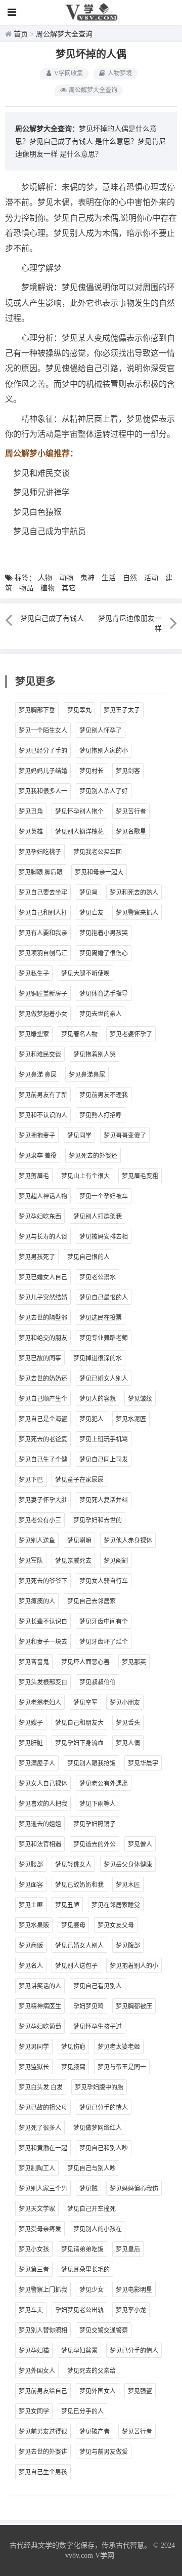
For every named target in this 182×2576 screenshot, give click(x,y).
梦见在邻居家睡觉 (116, 1905)
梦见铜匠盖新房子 (43, 994)
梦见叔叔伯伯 (98, 1682)
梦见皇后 (128, 2249)
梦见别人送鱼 (37, 1541)
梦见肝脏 (31, 1743)
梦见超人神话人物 (43, 1196)
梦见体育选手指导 (104, 994)
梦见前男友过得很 (43, 2432)
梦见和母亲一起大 (99, 872)
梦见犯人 (92, 1419)
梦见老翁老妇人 (40, 1703)
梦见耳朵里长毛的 (85, 2270)
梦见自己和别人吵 (104, 2148)
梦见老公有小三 (40, 1520)
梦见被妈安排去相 (104, 1237)
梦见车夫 (31, 2310)
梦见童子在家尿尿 (79, 1480)
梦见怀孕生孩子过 (98, 2027)
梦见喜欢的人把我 (43, 1804)
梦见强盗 (140, 2391)
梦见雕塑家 (34, 1034)
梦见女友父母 (116, 1925)
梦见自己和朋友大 (79, 1723)
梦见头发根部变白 (43, 1682)
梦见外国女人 (37, 2371)
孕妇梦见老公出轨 (79, 2310)
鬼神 (87, 578)
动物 (66, 578)
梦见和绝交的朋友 (43, 1338)
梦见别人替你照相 (43, 2330)
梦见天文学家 (37, 2209)
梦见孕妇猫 (34, 2351)
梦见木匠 (128, 1885)
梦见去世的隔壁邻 (43, 1318)
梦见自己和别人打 (43, 913)
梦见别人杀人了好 (104, 791)
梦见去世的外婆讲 (43, 2452)
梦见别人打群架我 (98, 1217)
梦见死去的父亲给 (92, 2371)
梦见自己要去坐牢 (43, 893)
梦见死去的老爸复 (43, 1439)
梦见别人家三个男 (43, 2189)
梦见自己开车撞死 (92, 2209)
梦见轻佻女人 (73, 1865)
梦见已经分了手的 (43, 751)
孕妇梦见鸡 (88, 2006)
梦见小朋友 (125, 1703)
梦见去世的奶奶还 (43, 1379)
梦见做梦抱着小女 (43, 1014)
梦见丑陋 (67, 1905)
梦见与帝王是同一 (122, 2067)
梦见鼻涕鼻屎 (87, 1075)
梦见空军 (85, 1703)
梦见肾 (88, 893)
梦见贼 (88, 2189)
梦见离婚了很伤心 (104, 953)
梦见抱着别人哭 (95, 1055)
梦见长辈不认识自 (43, 1622)
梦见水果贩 (34, 1925)
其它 (69, 588)
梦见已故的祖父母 (43, 2108)
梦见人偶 (128, 1743)
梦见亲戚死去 (73, 1561)
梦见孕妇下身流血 (79, 1743)
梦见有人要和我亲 (43, 933)
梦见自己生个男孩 (43, 2472)
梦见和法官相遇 (40, 1844)
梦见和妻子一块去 (43, 1642)
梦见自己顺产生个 (43, 1399)
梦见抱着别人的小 (134, 1966)
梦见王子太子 (122, 710)
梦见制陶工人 (37, 2168)
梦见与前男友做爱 (104, 2452)
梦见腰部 (31, 1865)
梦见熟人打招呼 (101, 1115)
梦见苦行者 (131, 812)
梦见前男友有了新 (43, 1095)
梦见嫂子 (31, 1723)
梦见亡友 (92, 913)
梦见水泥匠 (131, 1419)
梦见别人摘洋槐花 (79, 832)
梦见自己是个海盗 (43, 1419)
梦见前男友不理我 (104, 1095)
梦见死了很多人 (40, 2128)
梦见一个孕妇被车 (104, 1196)
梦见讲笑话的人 (40, 1986)
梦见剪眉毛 (34, 1176)
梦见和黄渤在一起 (43, 2148)
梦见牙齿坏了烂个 (104, 1642)
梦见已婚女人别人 (104, 1379)
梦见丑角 (31, 812)
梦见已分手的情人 (104, 2108)
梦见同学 (79, 1136)
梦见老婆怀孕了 (131, 1034)
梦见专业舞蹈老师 (104, 1338)
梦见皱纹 (140, 1399)
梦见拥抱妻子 (37, 1136)
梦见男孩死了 (37, 1257)
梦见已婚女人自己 (43, 1277)
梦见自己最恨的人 (104, 1298)
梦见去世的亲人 (101, 1014)
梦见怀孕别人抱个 (79, 812)
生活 (109, 578)
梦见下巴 (31, 1480)
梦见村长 (92, 771)
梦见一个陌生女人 (43, 731)
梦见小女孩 (34, 2249)
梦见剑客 (128, 771)
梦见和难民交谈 (40, 1055)
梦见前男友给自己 (43, 2391)
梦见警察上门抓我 (43, 2290)
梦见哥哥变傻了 (125, 1136)
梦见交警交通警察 (104, 2330)
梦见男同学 (34, 2047)
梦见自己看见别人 (98, 1986)
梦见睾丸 (79, 710)
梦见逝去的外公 (95, 1844)
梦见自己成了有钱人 (61, 142)
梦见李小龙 (131, 2310)
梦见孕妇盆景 (79, 2351)
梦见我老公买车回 (98, 852)
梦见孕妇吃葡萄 (40, 2027)
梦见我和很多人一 (43, 791)
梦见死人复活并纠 (104, 1500)
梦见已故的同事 (40, 1358)
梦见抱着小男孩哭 (104, 933)
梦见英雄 (31, 832)
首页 (21, 34)
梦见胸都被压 (134, 2006)
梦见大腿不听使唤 (85, 974)
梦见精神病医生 (40, 2006)
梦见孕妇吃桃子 (40, 852)
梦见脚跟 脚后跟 (41, 872)
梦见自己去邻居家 (92, 1601)
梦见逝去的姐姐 (40, 1824)
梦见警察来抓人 (137, 913)
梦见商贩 (31, 1946)
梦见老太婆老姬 (119, 2047)
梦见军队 (31, 1561)
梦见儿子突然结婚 (43, 1298)
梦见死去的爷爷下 (43, 1581)
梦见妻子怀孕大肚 (43, 1500)
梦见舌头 (128, 1723)
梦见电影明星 (134, 2290)
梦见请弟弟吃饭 (82, 2249)
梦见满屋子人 (37, 1763)
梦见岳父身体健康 (128, 1865)
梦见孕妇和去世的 (98, 1520)
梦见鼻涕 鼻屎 (38, 1075)
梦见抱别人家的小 (104, 751)
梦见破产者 (95, 2432)
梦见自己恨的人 (88, 1257)
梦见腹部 (128, 1946)
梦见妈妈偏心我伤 (134, 2189)
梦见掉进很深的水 (98, 1358)
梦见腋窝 (73, 2067)
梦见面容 (31, 1885)
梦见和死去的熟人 (134, 893)
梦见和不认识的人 (43, 1115)
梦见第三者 (34, 2270)
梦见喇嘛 (79, 1541)
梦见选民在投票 (101, 1318)
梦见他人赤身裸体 (128, 1541)
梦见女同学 (34, 2411)
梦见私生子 (34, 974)
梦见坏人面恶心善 (85, 1662)
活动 (151, 578)
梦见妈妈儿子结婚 (43, 771)
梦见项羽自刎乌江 (43, 953)
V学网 (105, 2555)
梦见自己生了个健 (43, 1460)
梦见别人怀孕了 (101, 731)
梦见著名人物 (79, 1034)
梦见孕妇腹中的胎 (99, 2087)
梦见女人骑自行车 (104, 1581)
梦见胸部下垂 (37, 710)
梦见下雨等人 (98, 1804)
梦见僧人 (140, 1844)
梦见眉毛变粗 (140, 1176)
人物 (45, 578)
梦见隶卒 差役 (38, 1156)
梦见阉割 (116, 1561)
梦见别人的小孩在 (98, 2229)
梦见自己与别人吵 (92, 2168)
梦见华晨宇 (143, 1763)
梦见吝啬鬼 (34, 1662)
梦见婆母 (73, 1925)
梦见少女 (92, 2290)
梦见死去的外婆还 (93, 1156)
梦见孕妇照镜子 (95, 1824)
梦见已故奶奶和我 (79, 1885)
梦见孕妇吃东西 (40, 1217)
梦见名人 (31, 1966)
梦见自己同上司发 (104, 1460)
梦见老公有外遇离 (104, 1784)
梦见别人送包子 (76, 1966)
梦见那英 (134, 1662)
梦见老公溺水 (98, 1277)
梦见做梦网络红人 (98, 2128)
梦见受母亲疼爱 (40, 2229)
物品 (26, 588)
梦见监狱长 (34, 2067)
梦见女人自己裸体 (43, 1784)
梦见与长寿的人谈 (43, 1237)
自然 (130, 578)
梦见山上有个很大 (85, 1176)
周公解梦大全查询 (64, 34)
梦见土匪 (31, 1905)
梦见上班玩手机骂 (104, 1439)
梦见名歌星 (131, 832)
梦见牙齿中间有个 (104, 1622)
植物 (48, 588)
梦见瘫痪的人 (37, 1601)
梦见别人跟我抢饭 (92, 1763)
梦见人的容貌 (98, 1399)
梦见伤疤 (73, 2047)
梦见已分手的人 (82, 2411)
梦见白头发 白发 (41, 2087)
